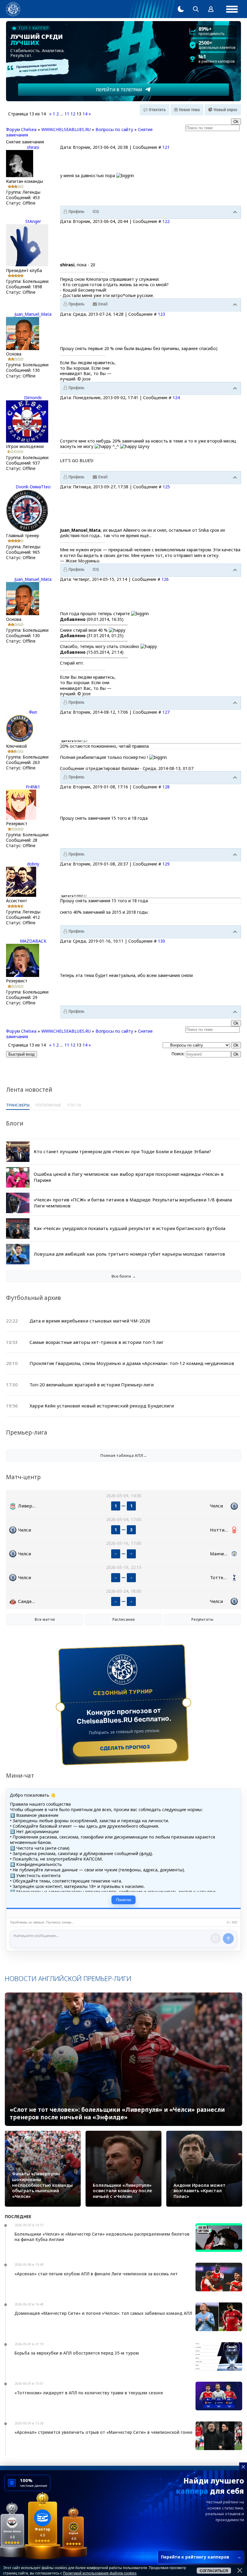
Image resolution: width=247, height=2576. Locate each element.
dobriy (33, 864)
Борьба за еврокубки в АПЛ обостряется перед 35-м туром (77, 2353)
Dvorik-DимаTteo (33, 487)
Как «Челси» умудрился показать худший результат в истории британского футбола (130, 1228)
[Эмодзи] (215, 1938)
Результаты (202, 1619)
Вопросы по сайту (114, 129)
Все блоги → (124, 1276)
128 (166, 787)
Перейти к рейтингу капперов (201, 2557)
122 (166, 221)
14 (85, 114)
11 (67, 114)
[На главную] (13, 9)
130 (161, 941)
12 (73, 114)
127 (166, 712)
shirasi (33, 147)
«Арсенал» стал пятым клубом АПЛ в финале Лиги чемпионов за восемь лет (96, 2274)
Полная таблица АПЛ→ (124, 1455)
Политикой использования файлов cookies (100, 2573)
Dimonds (33, 398)
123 (161, 314)
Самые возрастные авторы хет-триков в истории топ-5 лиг (97, 1342)
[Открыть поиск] (196, 9)
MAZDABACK (33, 941)
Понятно (123, 1900)
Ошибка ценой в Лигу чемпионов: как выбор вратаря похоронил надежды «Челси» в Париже (129, 1177)
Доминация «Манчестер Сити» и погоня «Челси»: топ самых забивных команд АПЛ (103, 2313)
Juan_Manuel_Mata (33, 314)
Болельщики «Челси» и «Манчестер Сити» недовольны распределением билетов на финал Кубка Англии (102, 2237)
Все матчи (45, 1619)
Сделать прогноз (125, 1747)
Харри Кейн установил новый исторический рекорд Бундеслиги (102, 1406)
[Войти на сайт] (211, 9)
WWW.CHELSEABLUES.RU (66, 129)
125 (166, 487)
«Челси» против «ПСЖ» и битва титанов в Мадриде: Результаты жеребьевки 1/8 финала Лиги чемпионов (133, 1203)
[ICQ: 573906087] (96, 570)
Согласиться (214, 2571)
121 (166, 147)
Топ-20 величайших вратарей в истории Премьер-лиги (92, 1385)
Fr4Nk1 (33, 787)
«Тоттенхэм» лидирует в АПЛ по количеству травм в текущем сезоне (89, 2393)
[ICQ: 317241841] (96, 212)
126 (165, 579)
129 (166, 864)
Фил (33, 712)
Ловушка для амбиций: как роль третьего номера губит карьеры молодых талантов (129, 1254)
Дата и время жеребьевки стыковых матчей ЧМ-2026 (90, 1321)
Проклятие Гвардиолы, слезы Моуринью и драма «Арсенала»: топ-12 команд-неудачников (132, 1363)
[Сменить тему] (181, 9)
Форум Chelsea (21, 129)
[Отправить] (228, 1939)
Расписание (124, 1619)
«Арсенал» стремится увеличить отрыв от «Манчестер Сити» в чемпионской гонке (103, 2432)
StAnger (33, 221)
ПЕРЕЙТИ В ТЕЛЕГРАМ (119, 90)
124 (176, 398)
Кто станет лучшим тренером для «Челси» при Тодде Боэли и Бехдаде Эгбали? (122, 1151)
